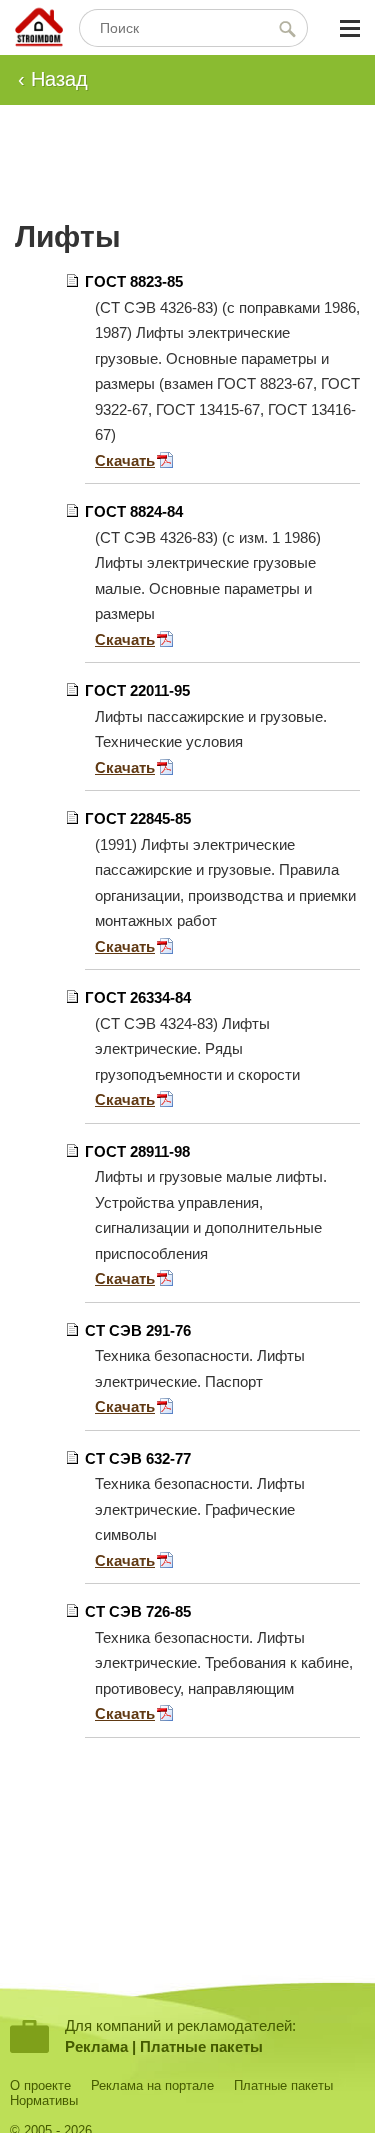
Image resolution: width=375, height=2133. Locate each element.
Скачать (125, 460)
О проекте (40, 2085)
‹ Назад (53, 79)
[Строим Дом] (39, 28)
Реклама (96, 2046)
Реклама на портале (152, 2085)
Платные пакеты (201, 2046)
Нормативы (44, 2100)
